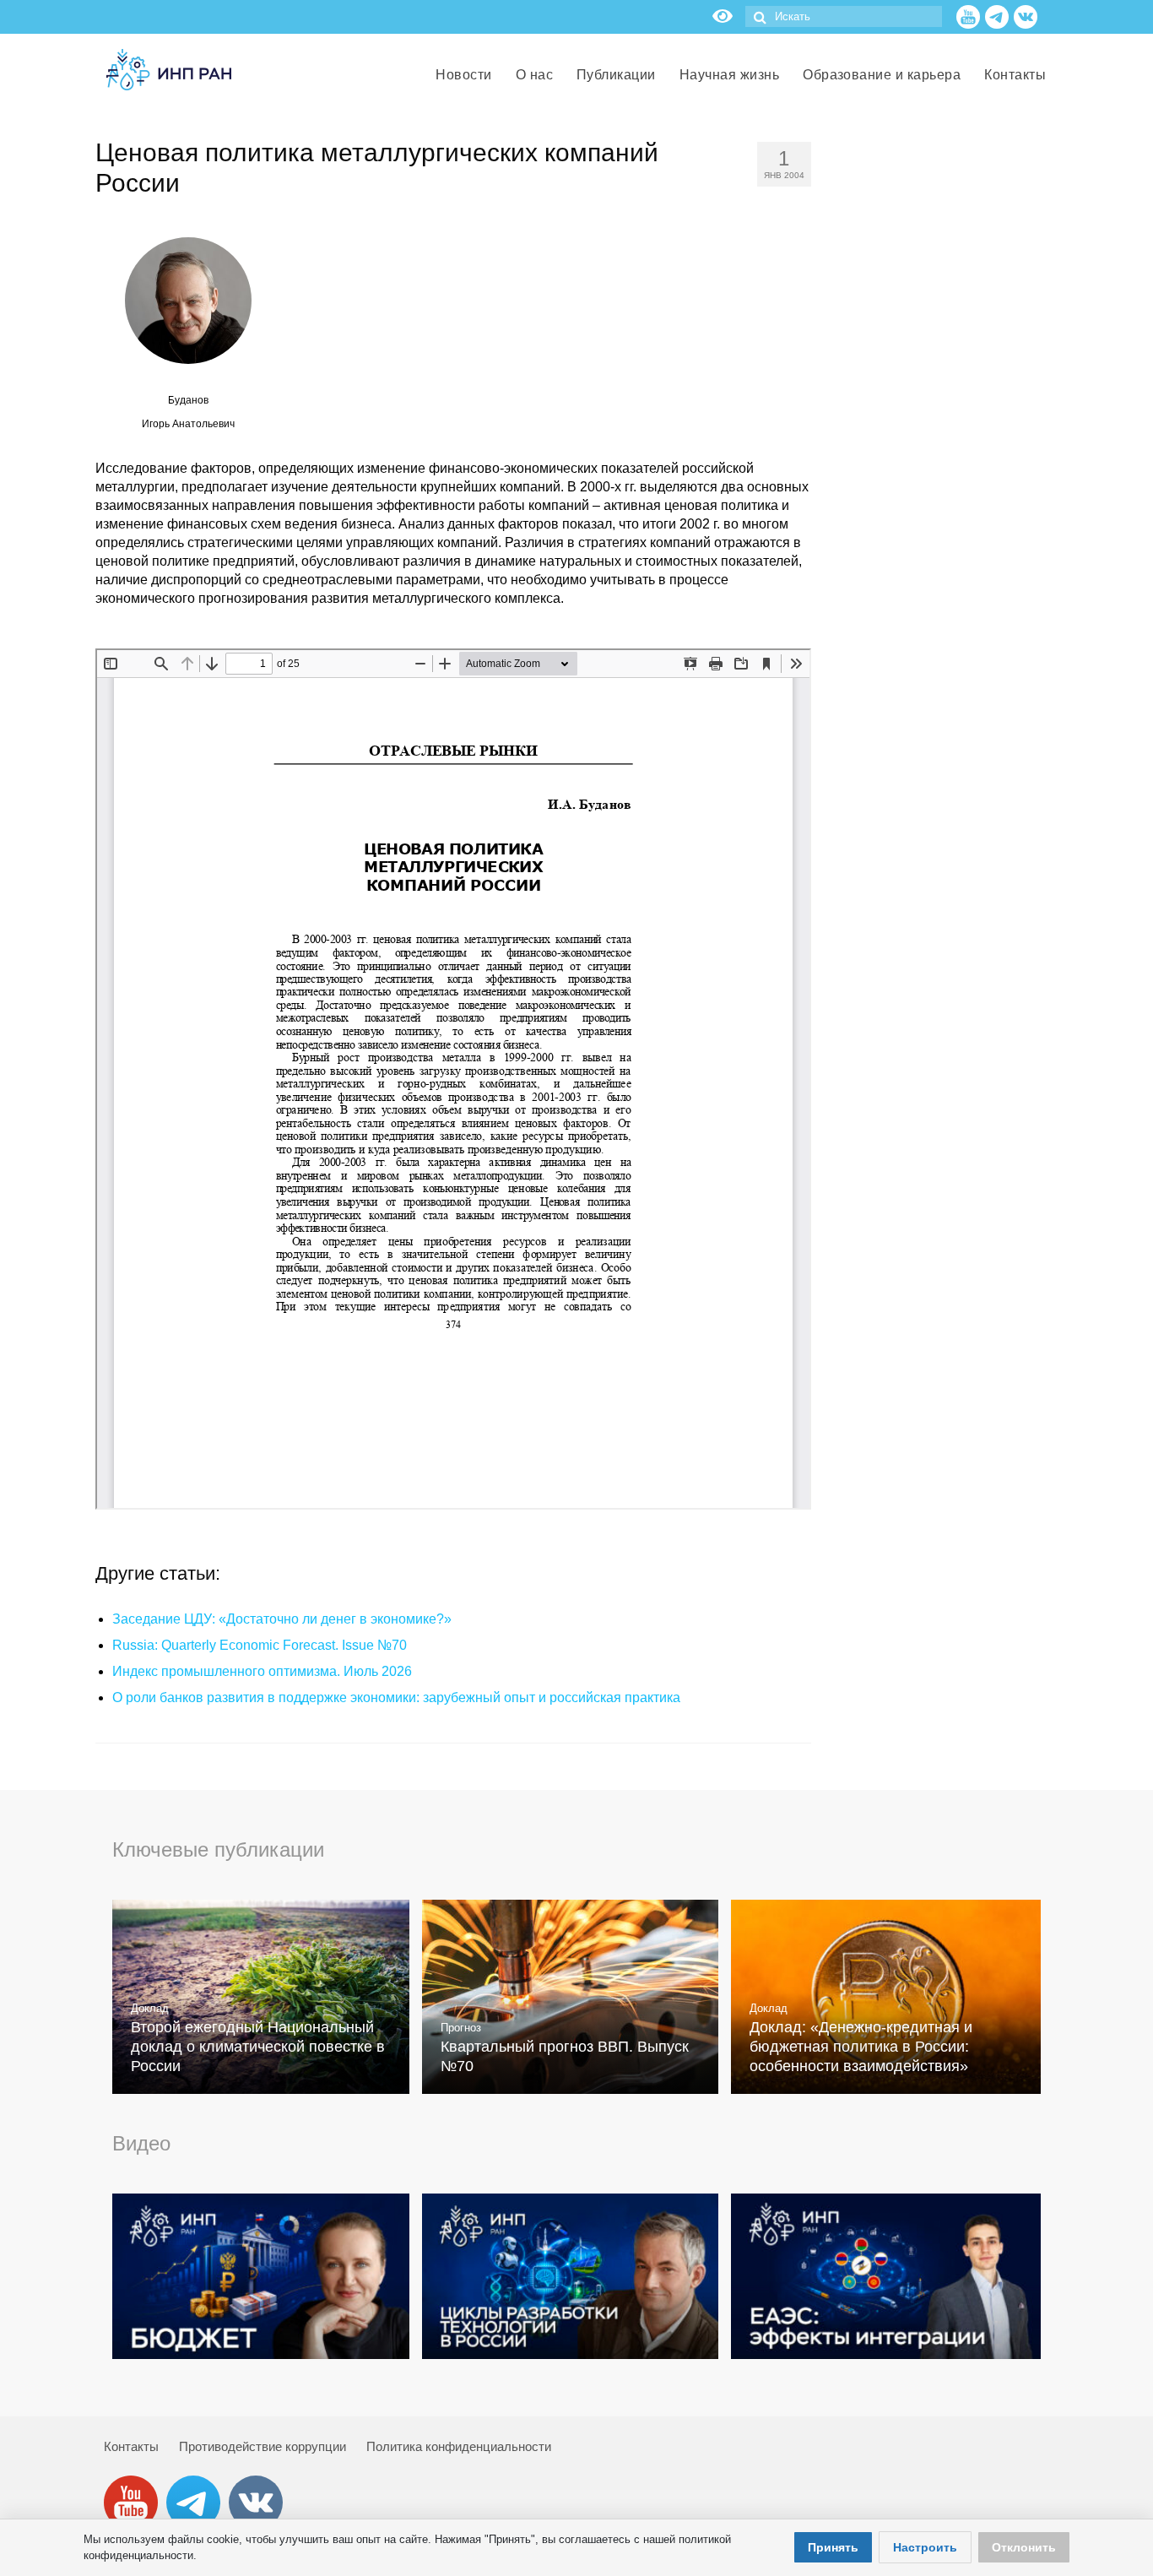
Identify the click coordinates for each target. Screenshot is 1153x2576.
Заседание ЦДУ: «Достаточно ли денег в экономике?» (282, 1619)
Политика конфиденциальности (459, 2446)
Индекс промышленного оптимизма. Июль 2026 (262, 1671)
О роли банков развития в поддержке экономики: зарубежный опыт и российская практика (396, 1697)
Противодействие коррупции (263, 2446)
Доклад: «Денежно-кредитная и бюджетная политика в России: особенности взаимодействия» (861, 2047)
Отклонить (1024, 2547)
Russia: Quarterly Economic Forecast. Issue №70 (260, 1645)
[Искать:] (844, 16)
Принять (833, 2547)
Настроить (925, 2547)
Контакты (131, 2446)
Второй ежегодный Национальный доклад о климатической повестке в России (258, 2047)
